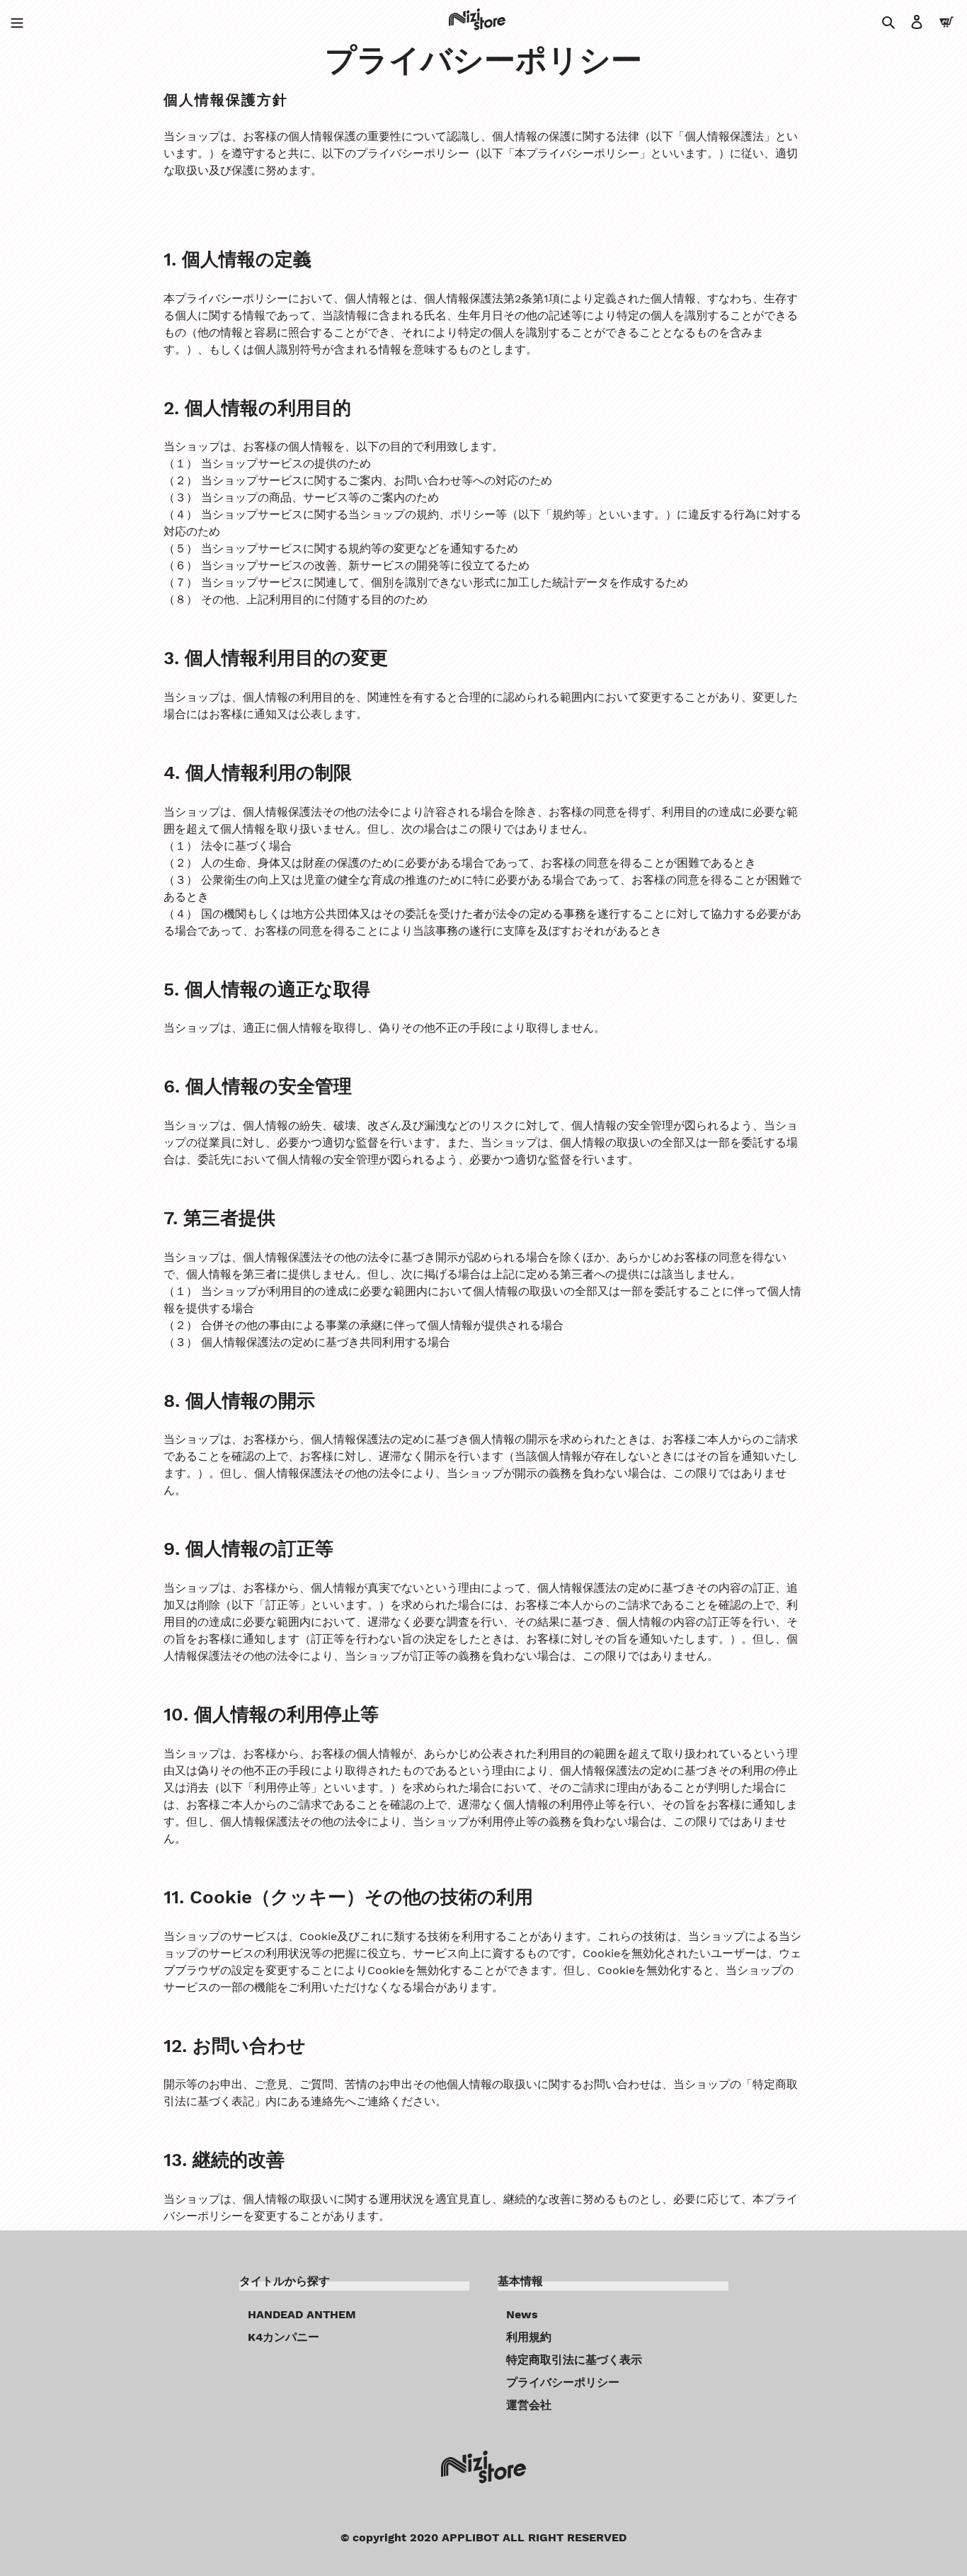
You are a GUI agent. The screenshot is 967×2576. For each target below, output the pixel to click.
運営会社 (529, 2405)
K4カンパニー (284, 2337)
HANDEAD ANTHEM (302, 2314)
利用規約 (529, 2337)
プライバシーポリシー (563, 2382)
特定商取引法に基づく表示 (574, 2360)
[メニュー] (17, 21)
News (522, 2314)
